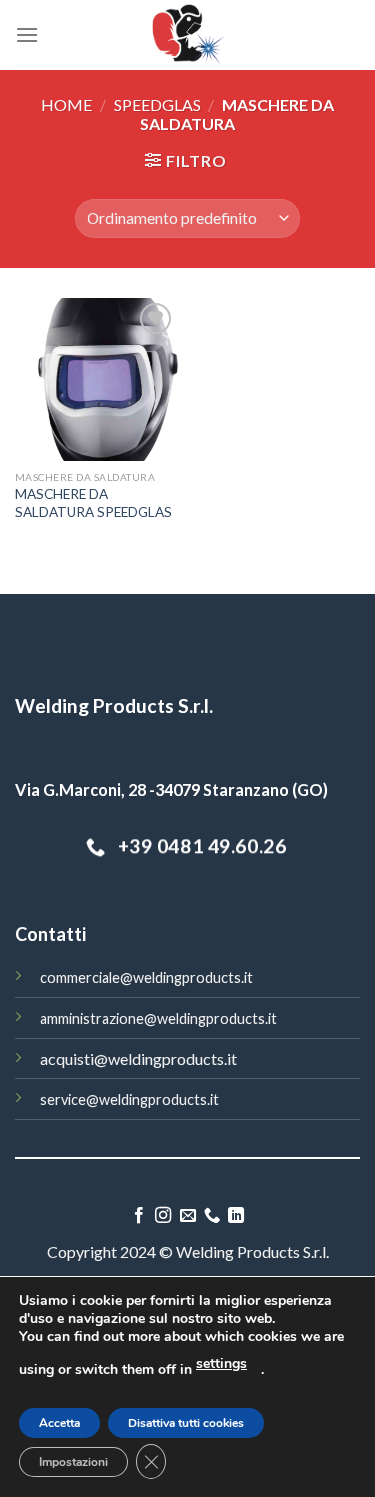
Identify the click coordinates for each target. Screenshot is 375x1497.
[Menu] (27, 34)
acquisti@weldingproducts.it (138, 1058)
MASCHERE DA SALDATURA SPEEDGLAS (93, 503)
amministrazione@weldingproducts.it (158, 1018)
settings (221, 1363)
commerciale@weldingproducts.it (146, 977)
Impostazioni (73, 1462)
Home (66, 104)
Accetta (59, 1423)
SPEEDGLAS (157, 104)
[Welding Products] (187, 35)
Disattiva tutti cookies (186, 1423)
